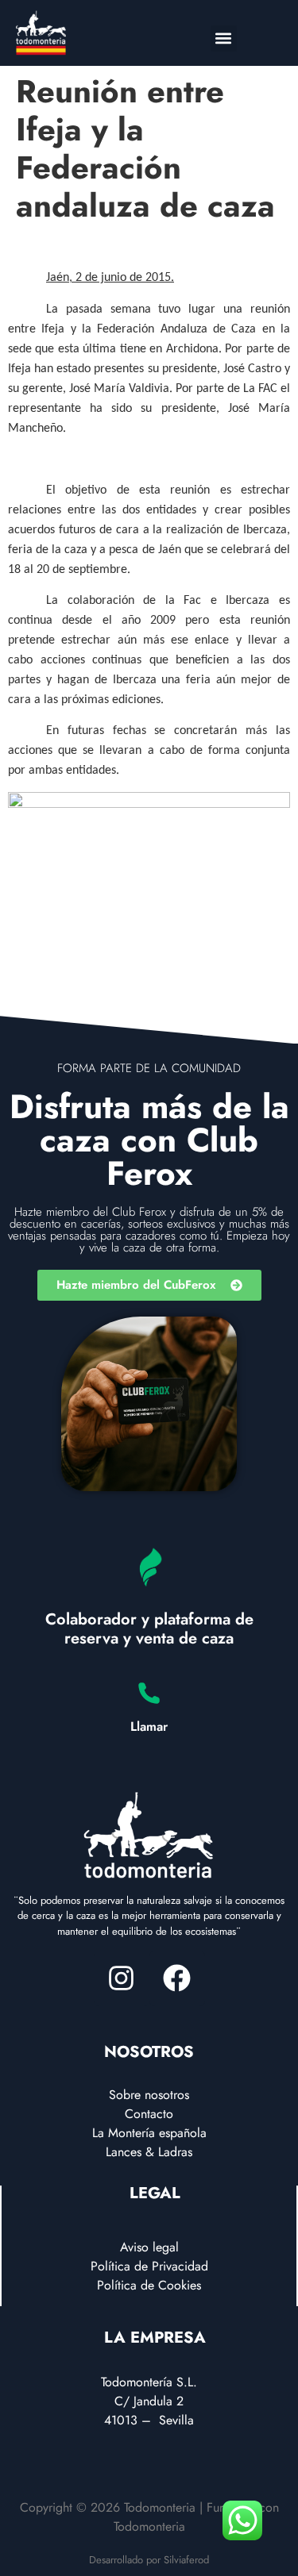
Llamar (149, 1726)
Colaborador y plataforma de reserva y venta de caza (149, 1629)
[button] (224, 38)
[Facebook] (177, 1978)
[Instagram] (122, 1978)
